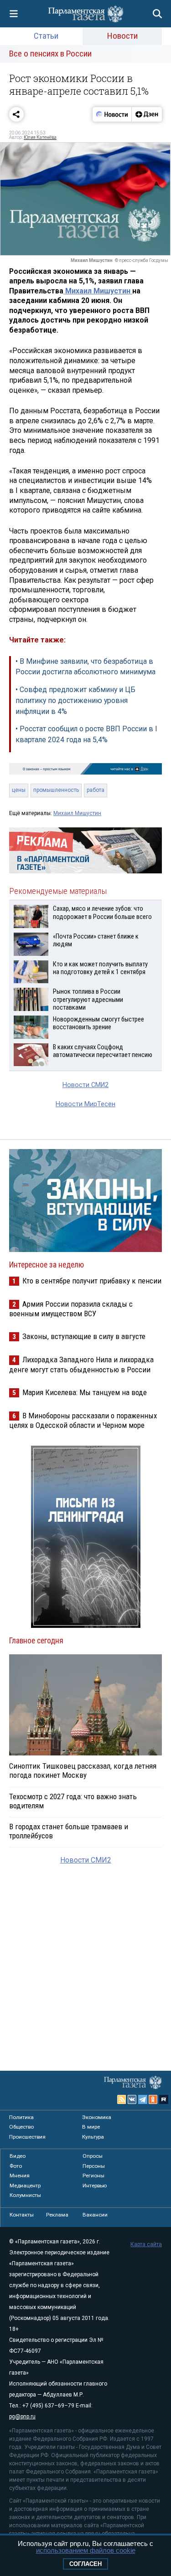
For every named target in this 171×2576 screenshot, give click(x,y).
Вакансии (95, 2215)
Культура (93, 2137)
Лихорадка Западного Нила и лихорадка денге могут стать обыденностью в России (81, 1364)
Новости (122, 36)
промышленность (56, 790)
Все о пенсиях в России (50, 54)
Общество (21, 2127)
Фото (16, 2166)
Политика (21, 2117)
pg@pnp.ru (22, 2417)
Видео (18, 2156)
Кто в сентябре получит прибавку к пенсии (92, 1281)
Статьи (46, 36)
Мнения (20, 2176)
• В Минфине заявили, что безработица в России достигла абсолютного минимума (85, 667)
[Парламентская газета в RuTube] (164, 2099)
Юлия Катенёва (40, 137)
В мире (91, 2127)
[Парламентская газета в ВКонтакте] (132, 2099)
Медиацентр (25, 2186)
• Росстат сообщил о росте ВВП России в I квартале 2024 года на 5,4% (86, 734)
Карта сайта (146, 2244)
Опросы (93, 2156)
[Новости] (112, 114)
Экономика (97, 2117)
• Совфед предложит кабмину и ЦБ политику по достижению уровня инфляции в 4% (75, 700)
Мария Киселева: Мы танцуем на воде (85, 1392)
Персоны (94, 2166)
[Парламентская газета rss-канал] (122, 2099)
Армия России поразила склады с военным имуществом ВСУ (71, 1309)
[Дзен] (147, 114)
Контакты (22, 2215)
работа (96, 790)
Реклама (57, 2215)
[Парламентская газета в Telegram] (143, 2099)
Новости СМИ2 (85, 1085)
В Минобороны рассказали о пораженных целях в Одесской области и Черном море (83, 1420)
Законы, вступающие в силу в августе (84, 1336)
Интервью (95, 2186)
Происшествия (27, 2137)
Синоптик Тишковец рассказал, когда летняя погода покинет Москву (83, 1770)
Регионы (93, 2176)
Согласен (85, 2564)
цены (19, 790)
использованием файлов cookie (86, 2550)
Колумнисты (25, 2195)
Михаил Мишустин (98, 291)
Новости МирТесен (85, 1104)
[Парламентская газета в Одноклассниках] (153, 2099)
